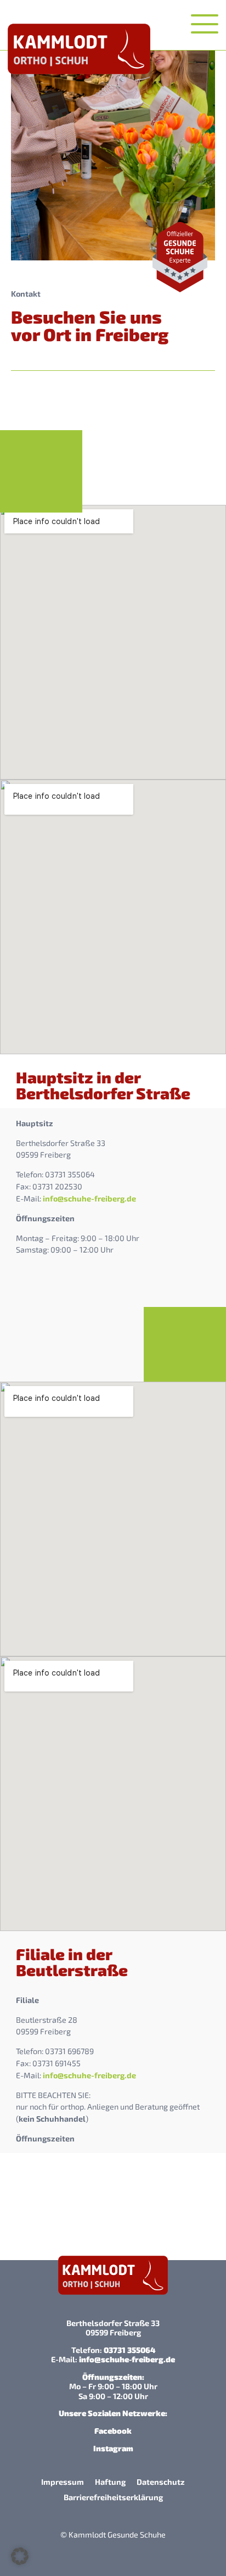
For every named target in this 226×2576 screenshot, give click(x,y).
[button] (20, 2556)
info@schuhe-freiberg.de (89, 1198)
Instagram (113, 2448)
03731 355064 (129, 2350)
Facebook (113, 2431)
